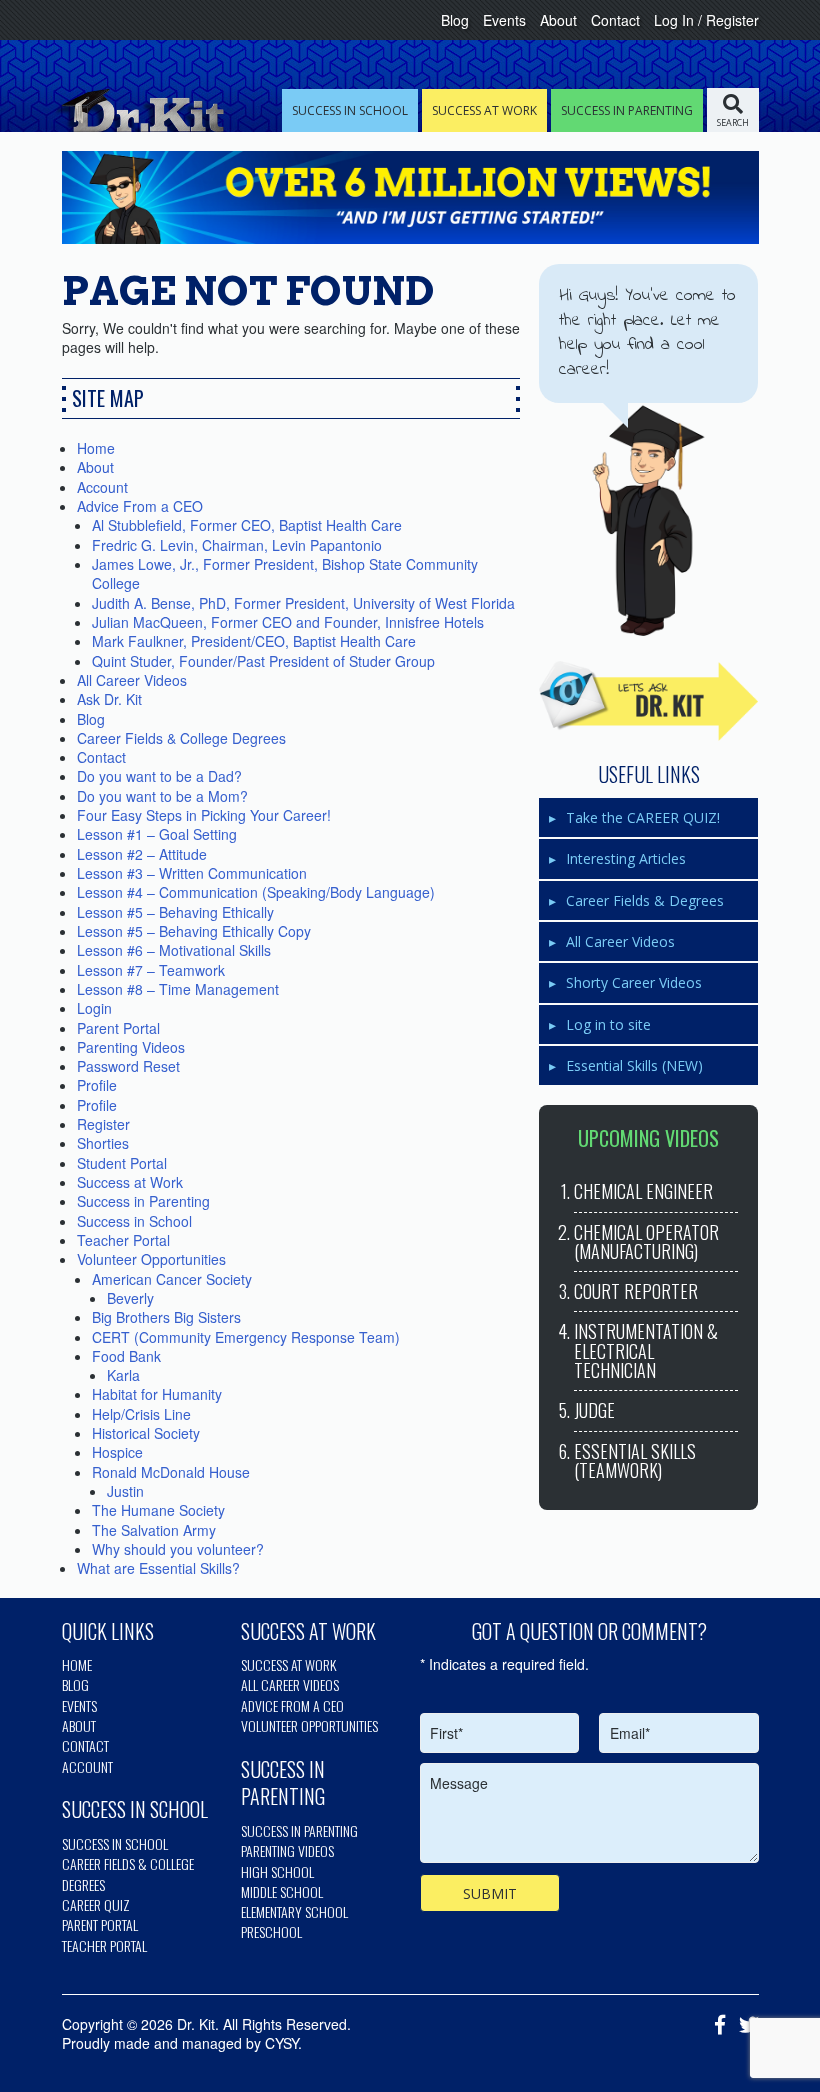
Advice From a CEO (140, 506)
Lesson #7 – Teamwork (151, 970)
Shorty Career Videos (634, 982)
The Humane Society (158, 1510)
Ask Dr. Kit (109, 699)
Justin (125, 1491)
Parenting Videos (131, 1047)
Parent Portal (118, 1028)
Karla (123, 1375)
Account (102, 487)
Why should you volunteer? (178, 1549)
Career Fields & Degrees (645, 900)
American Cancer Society (172, 1279)
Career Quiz (96, 1904)
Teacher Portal (123, 1240)
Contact (615, 20)
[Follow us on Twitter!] (744, 2026)
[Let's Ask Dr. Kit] (648, 701)
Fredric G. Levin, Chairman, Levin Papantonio (237, 545)
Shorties (103, 1143)
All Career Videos (132, 680)
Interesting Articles (626, 858)
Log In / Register (706, 20)
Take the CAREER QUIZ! (643, 817)
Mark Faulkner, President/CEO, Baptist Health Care (254, 641)
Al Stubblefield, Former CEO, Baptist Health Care (247, 525)
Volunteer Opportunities (151, 1259)
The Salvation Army (154, 1530)
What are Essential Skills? (158, 1568)
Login (94, 1008)
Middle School (282, 1891)
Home (96, 448)
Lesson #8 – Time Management (178, 989)
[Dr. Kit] (138, 110)
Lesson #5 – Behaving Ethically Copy (194, 931)
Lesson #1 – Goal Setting (157, 834)
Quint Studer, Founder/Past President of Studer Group (263, 661)
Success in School (134, 1221)
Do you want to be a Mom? (162, 796)
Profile (97, 1085)
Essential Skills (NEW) (634, 1065)
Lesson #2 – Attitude (142, 854)
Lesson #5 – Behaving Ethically (175, 912)
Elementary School (294, 1911)
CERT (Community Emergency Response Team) (246, 1337)
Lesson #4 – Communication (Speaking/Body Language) (256, 892)
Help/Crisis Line (141, 1414)
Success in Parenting (143, 1201)
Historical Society (146, 1433)
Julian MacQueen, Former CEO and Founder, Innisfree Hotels (288, 622)
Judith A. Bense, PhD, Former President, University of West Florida (303, 603)
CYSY (281, 2043)
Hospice (117, 1452)
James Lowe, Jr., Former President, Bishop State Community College (285, 573)
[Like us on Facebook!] (715, 2026)
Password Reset (128, 1066)
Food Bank (126, 1356)
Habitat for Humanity (157, 1394)
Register (103, 1124)
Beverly (130, 1298)
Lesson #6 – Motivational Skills (174, 950)
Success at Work (130, 1182)
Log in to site (608, 1024)
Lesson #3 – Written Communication (192, 873)
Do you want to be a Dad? (159, 776)
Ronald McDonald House (171, 1472)
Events (504, 20)
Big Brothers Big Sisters (166, 1317)
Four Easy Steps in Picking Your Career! (204, 815)
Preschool (271, 1931)
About (558, 20)
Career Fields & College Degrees (181, 738)
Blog (455, 20)
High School (277, 1871)
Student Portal (122, 1163)
